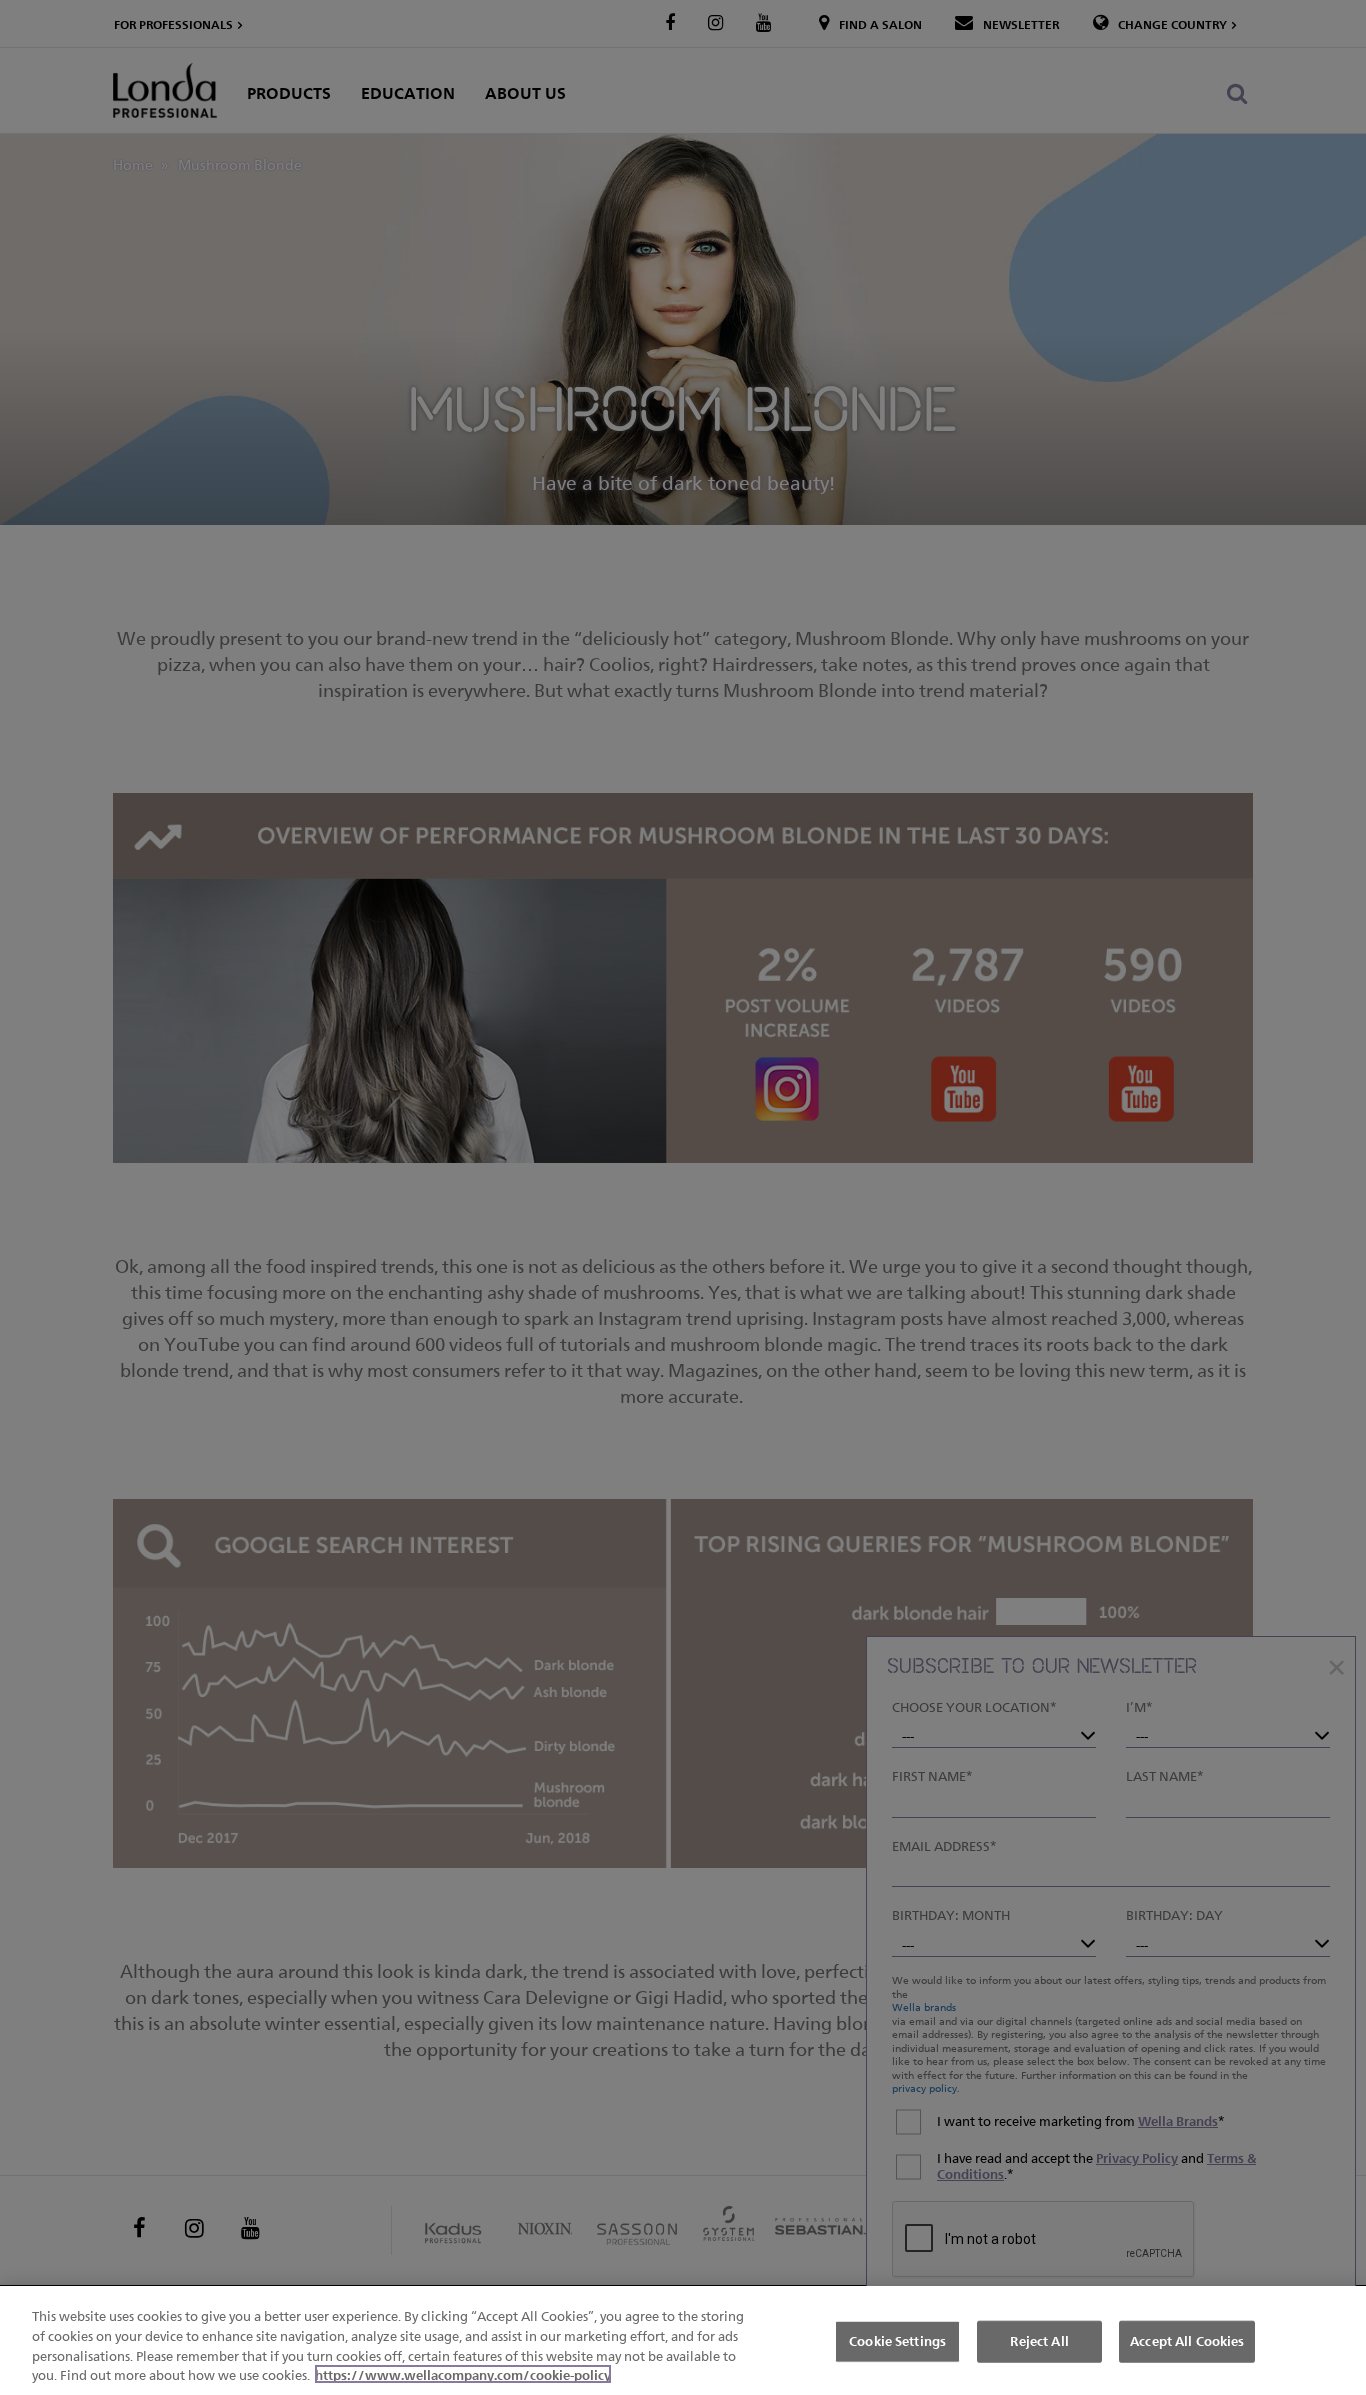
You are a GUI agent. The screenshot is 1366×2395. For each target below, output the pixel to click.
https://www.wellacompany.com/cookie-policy (463, 2374)
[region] (683, 2340)
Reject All (1039, 2341)
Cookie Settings (897, 2341)
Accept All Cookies (1187, 2341)
